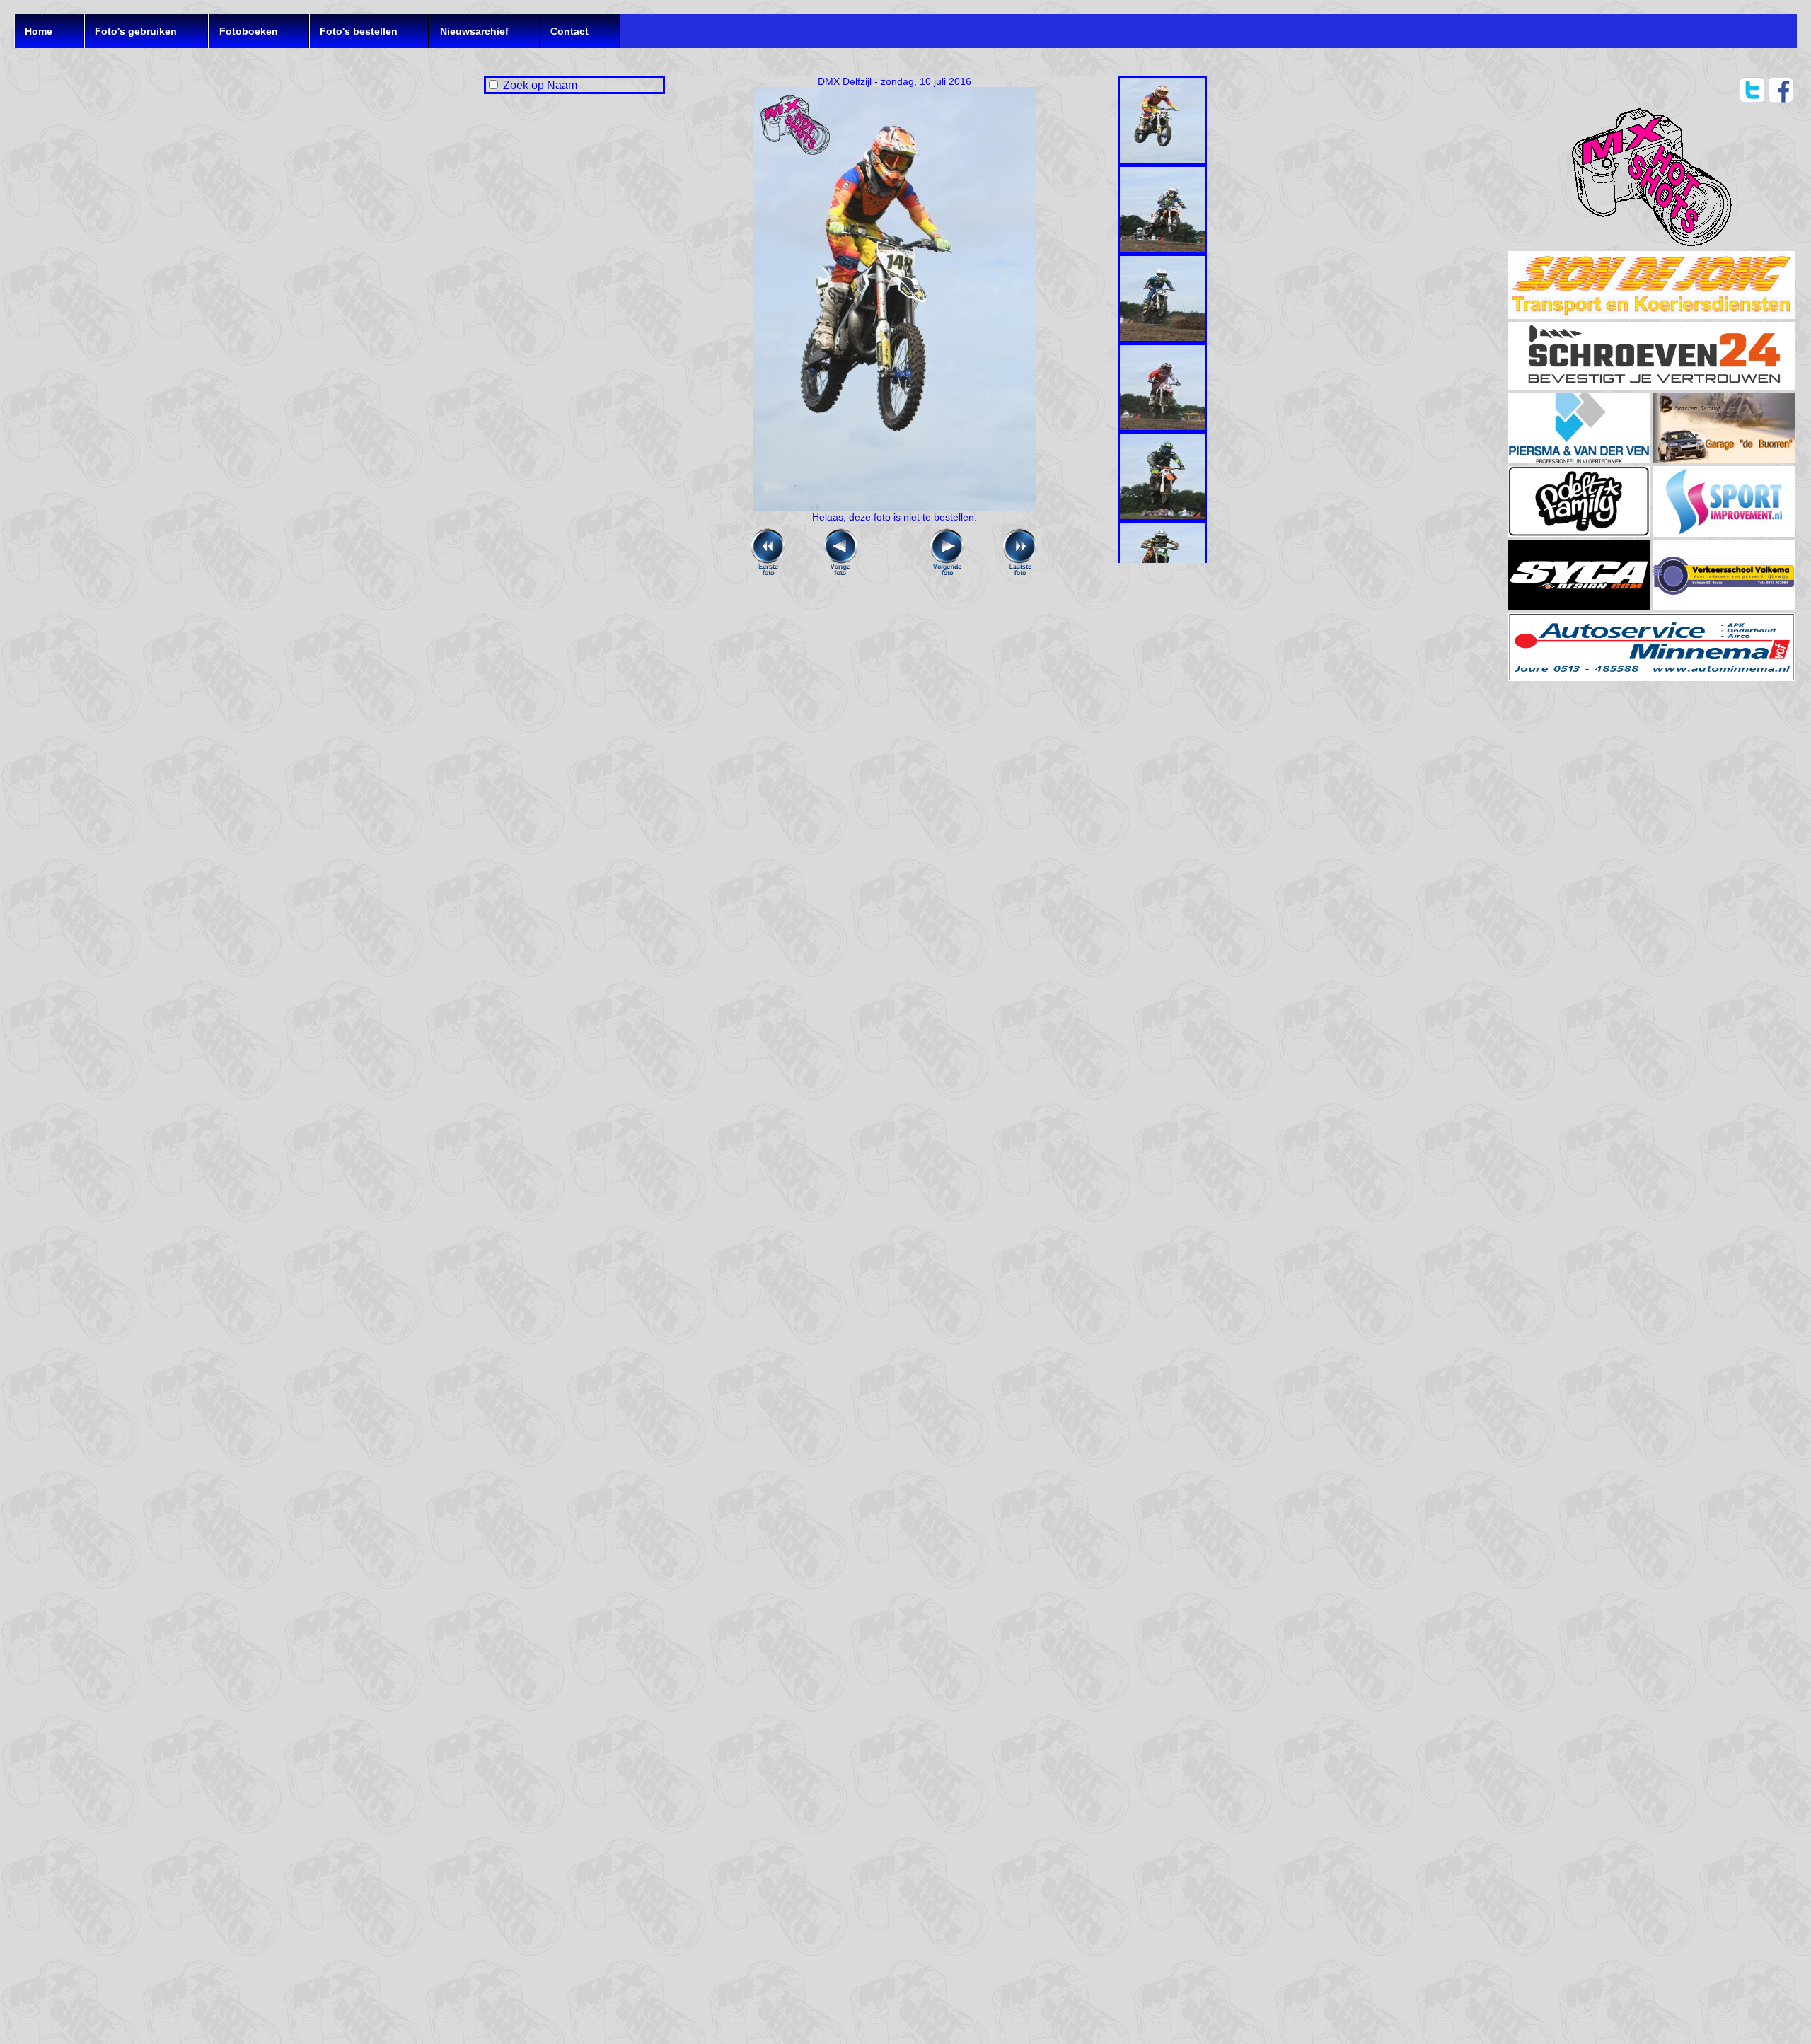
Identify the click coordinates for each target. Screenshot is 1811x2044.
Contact (569, 31)
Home (39, 31)
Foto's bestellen (359, 31)
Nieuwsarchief (474, 31)
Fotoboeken (249, 31)
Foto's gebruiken (136, 31)
